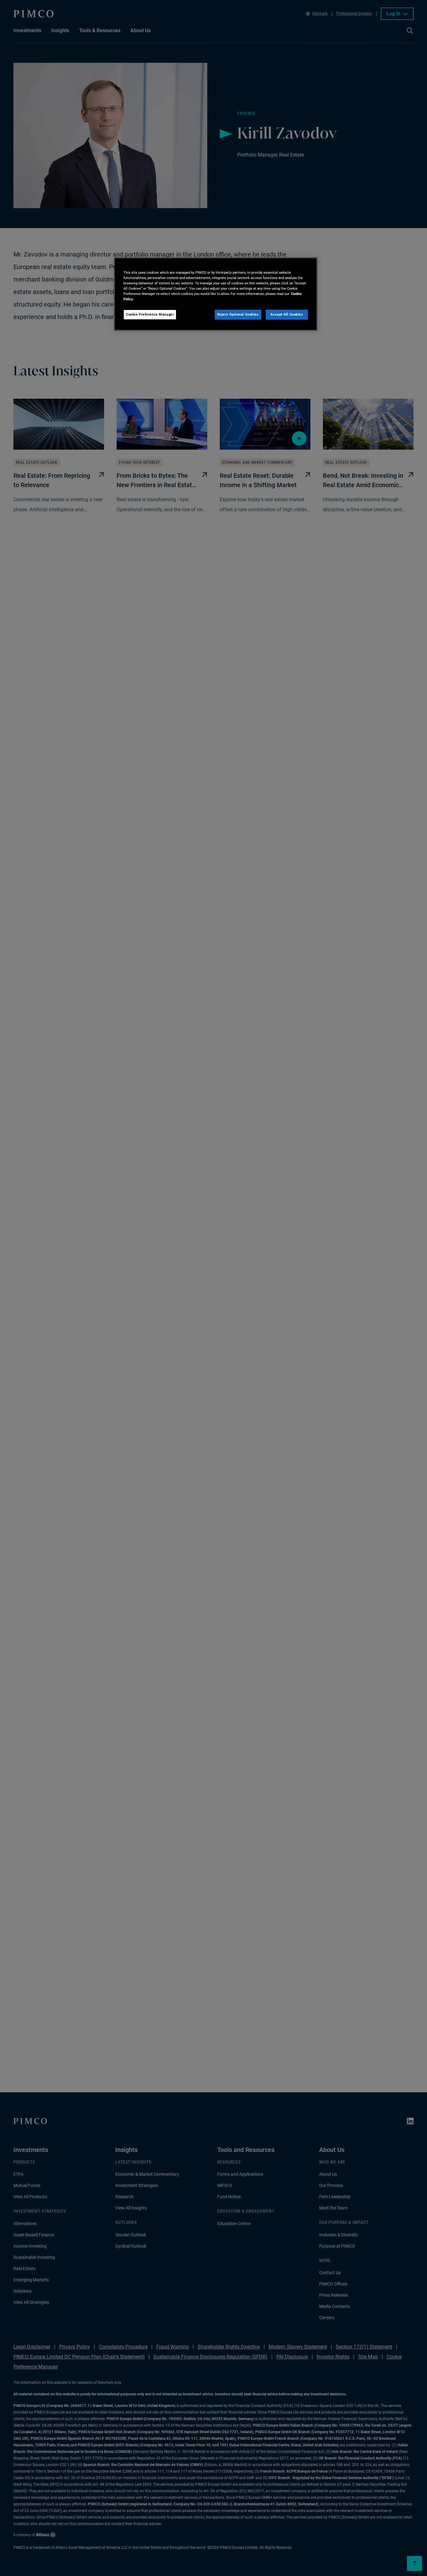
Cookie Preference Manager (150, 315)
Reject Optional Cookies (238, 315)
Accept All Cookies (287, 315)
